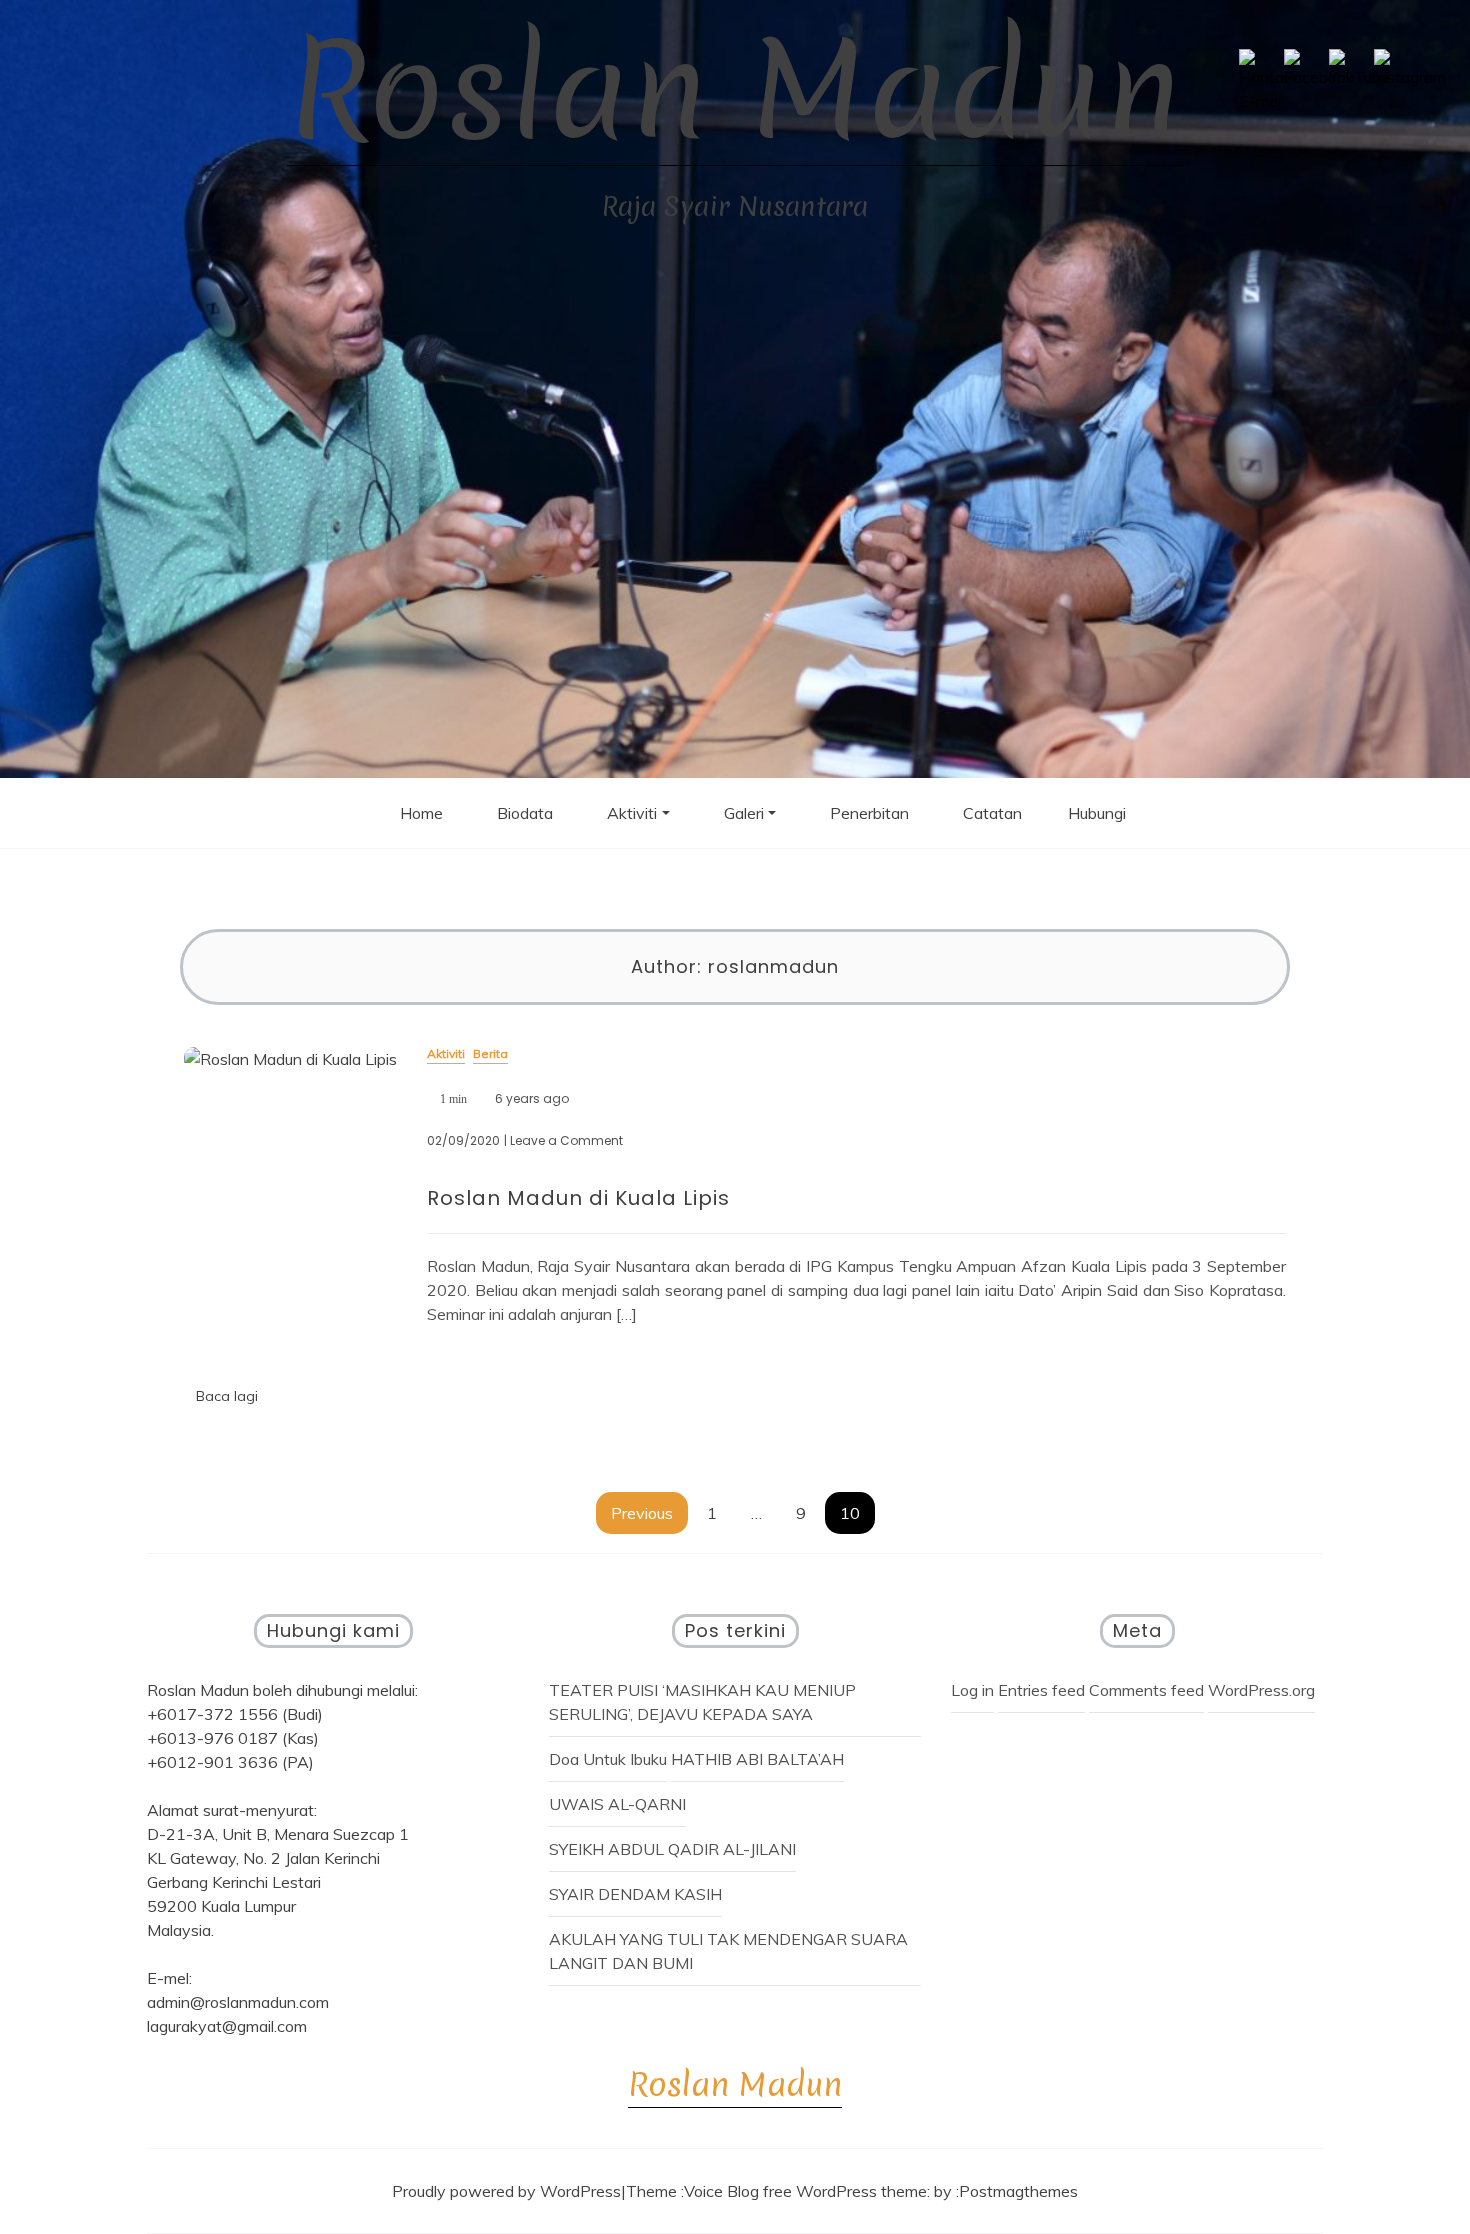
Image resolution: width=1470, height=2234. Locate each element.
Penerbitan (869, 813)
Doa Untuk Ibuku (608, 1759)
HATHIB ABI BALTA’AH (757, 1759)
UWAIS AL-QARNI (617, 1804)
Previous (642, 1513)
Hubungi (1097, 813)
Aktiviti (632, 813)
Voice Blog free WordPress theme (805, 2191)
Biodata (525, 813)
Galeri (744, 813)
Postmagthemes (1018, 2191)
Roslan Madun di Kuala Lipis (578, 1198)
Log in (972, 1690)
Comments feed (1146, 1690)
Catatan (992, 813)
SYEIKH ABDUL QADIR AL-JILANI (672, 1849)
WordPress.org (1261, 1690)
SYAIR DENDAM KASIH (635, 1894)
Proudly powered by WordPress (506, 2191)
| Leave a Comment (563, 1141)
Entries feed (1041, 1690)
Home (421, 813)
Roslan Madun (735, 90)
